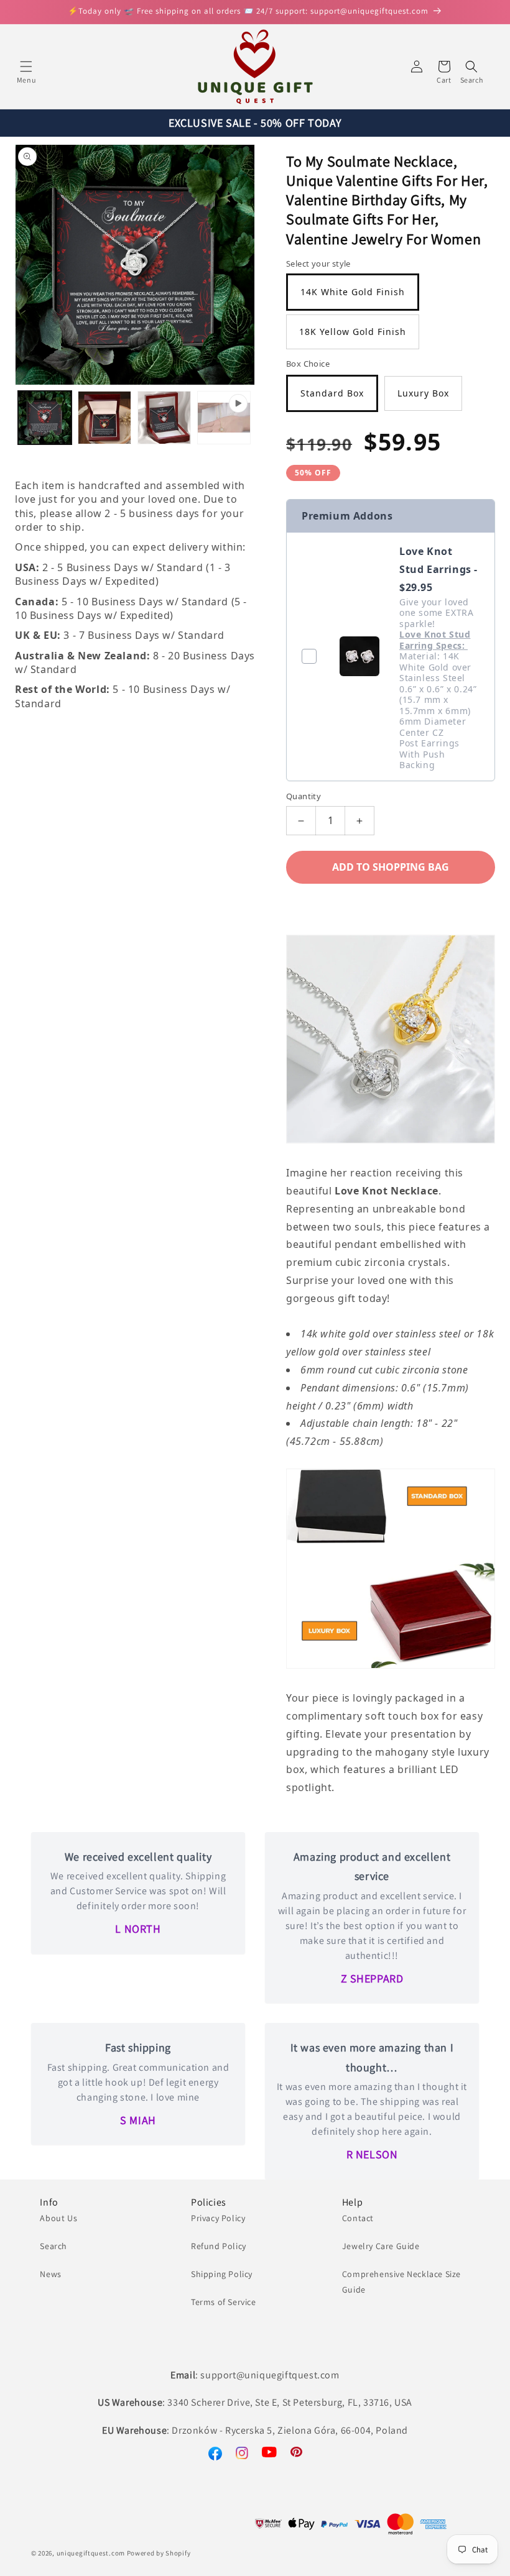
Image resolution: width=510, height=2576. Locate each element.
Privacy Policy (218, 2218)
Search (53, 2246)
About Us (58, 2218)
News (50, 2274)
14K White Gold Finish (353, 292)
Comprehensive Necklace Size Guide (401, 2282)
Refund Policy (219, 2246)
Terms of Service (224, 2302)
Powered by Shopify (159, 2553)
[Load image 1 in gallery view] (45, 418)
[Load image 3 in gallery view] (164, 418)
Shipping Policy (222, 2274)
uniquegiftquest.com (91, 2553)
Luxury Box (423, 393)
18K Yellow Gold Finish (353, 332)
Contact (358, 2218)
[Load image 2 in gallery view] (104, 418)
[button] (26, 66)
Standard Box (332, 393)
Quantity (304, 796)
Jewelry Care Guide (381, 2246)
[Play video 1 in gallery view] (224, 418)
